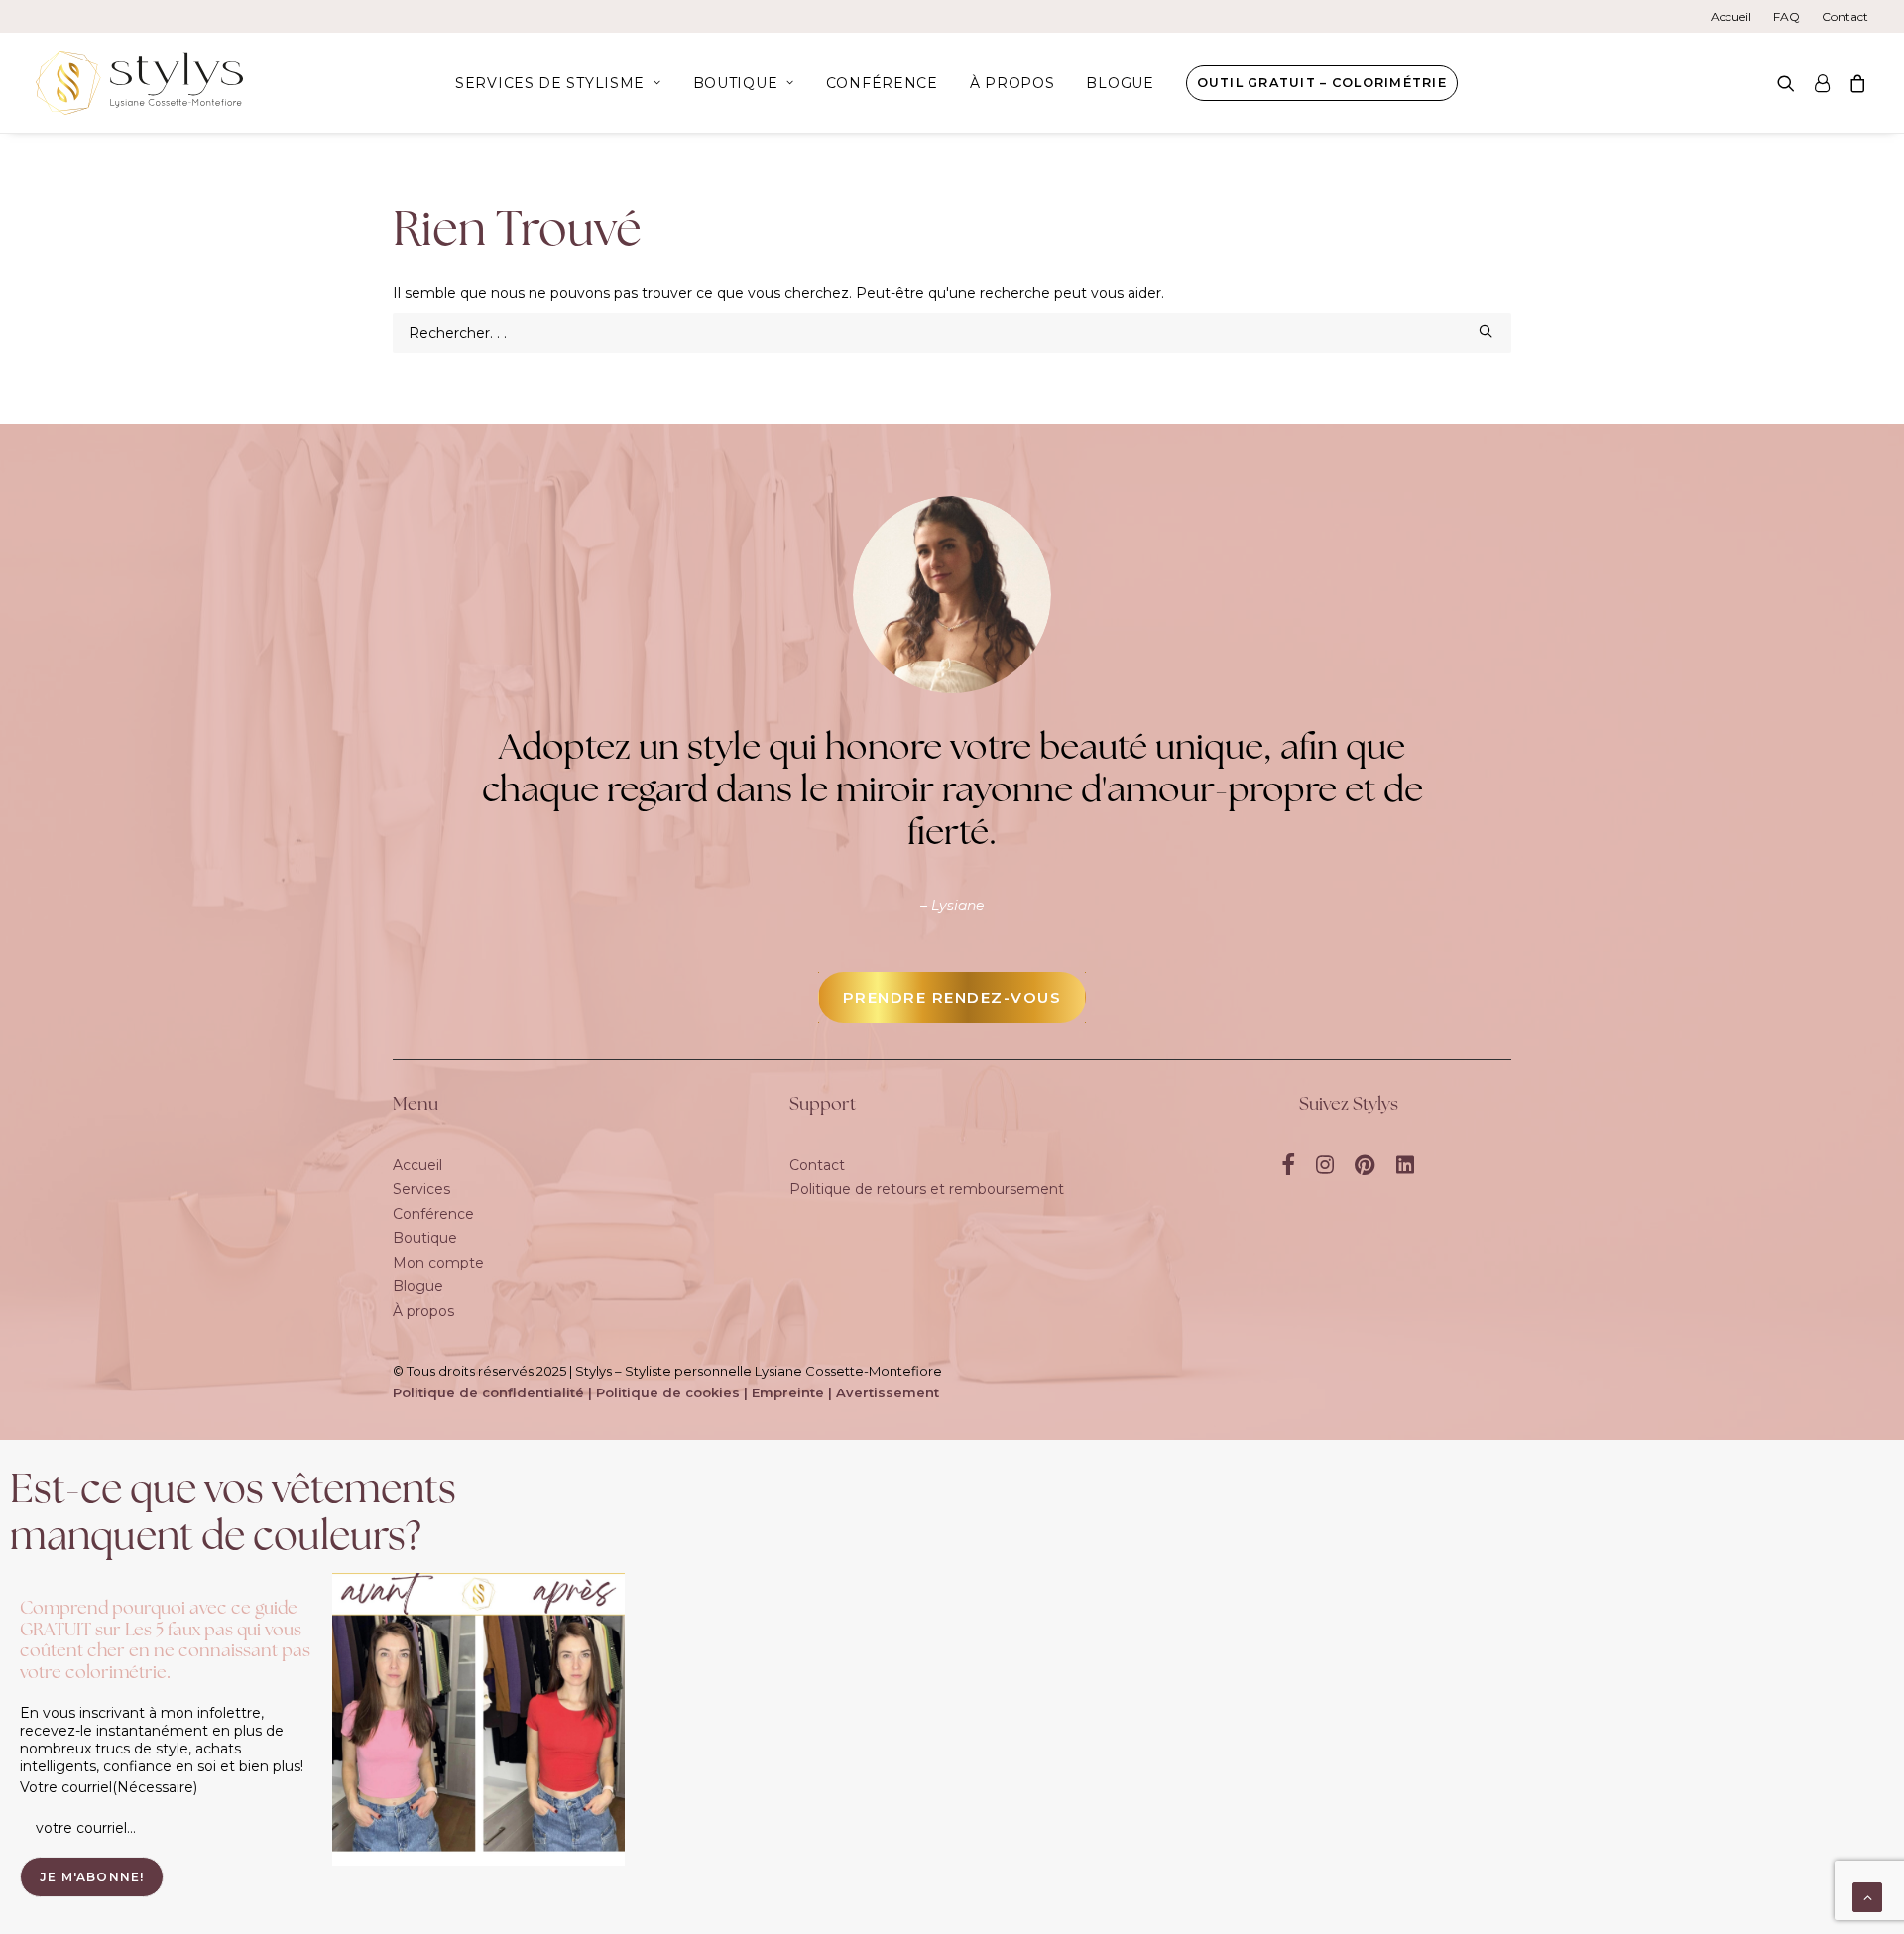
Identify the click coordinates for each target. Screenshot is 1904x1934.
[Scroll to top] (1867, 1896)
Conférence (882, 83)
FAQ (1786, 16)
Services (421, 1189)
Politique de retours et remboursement (927, 1189)
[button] (1790, 83)
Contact (1845, 16)
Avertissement (888, 1392)
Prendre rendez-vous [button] (952, 997)
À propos (1012, 83)
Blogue (1120, 83)
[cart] (1854, 83)
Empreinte (788, 1392)
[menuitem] (1735, 16)
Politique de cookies (668, 1392)
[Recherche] (952, 333)
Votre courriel (109, 1787)
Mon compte (438, 1263)
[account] (1822, 83)
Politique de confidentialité (488, 1392)
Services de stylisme (550, 83)
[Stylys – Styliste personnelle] (139, 83)
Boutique (736, 83)
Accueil (1731, 16)
